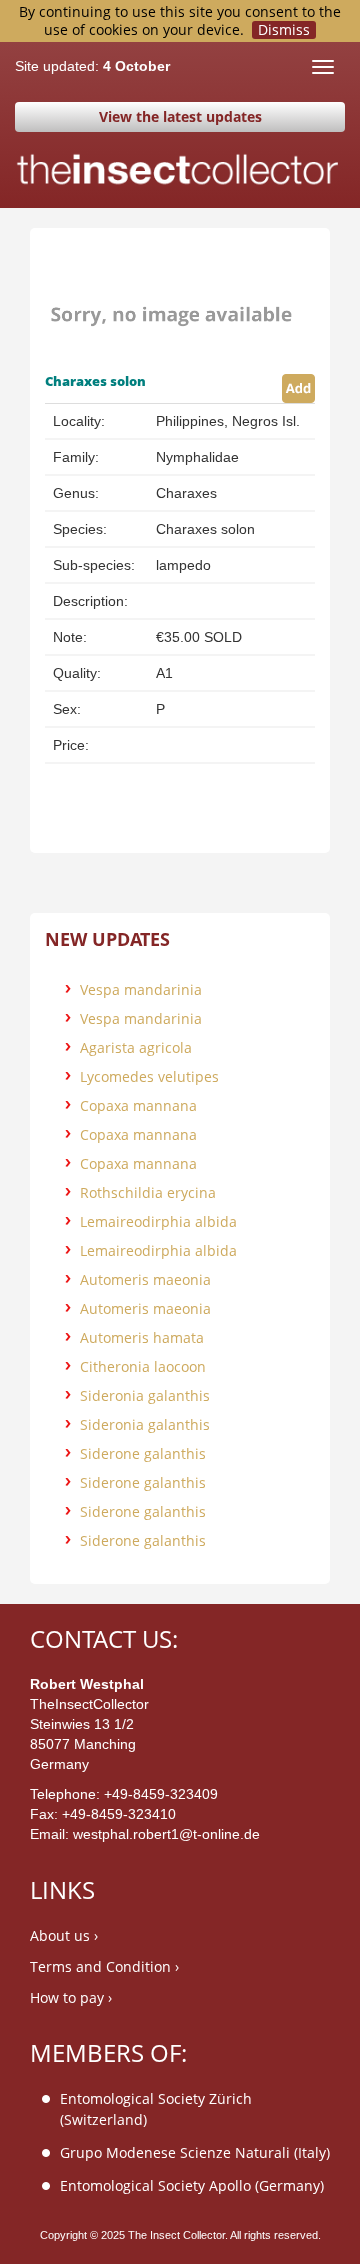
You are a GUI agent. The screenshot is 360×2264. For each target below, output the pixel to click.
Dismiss (284, 30)
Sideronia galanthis (145, 1395)
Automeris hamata (142, 1337)
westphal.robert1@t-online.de (166, 1834)
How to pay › (71, 1997)
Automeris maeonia (145, 1279)
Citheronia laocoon (143, 1366)
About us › (64, 1935)
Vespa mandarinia (141, 989)
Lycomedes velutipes (149, 1076)
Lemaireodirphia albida (158, 1221)
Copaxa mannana (138, 1105)
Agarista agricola (136, 1047)
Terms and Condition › (104, 1966)
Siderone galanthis (143, 1453)
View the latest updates (180, 116)
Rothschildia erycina (148, 1192)
